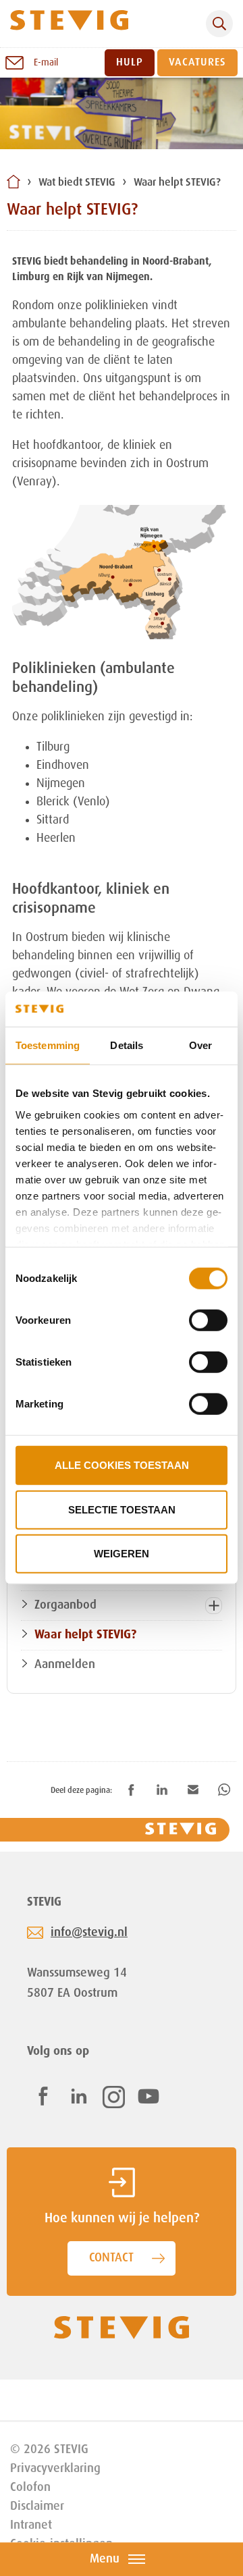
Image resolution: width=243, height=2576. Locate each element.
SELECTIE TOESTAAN (122, 1510)
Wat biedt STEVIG (77, 183)
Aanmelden (65, 1665)
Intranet (31, 2525)
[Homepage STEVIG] (69, 24)
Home (13, 182)
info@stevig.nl (89, 1933)
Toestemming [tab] (48, 1045)
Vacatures (197, 63)
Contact (111, 2258)
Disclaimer (37, 2506)
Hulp (130, 63)
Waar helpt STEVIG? (177, 183)
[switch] (208, 1320)
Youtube (148, 2096)
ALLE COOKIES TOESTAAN (122, 1465)
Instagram (114, 2097)
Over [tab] (200, 1045)
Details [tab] (127, 1045)
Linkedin (79, 2096)
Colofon (30, 2488)
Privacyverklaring (55, 2469)
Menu (105, 2559)
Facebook (43, 2096)
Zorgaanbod (65, 1605)
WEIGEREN (122, 1554)
